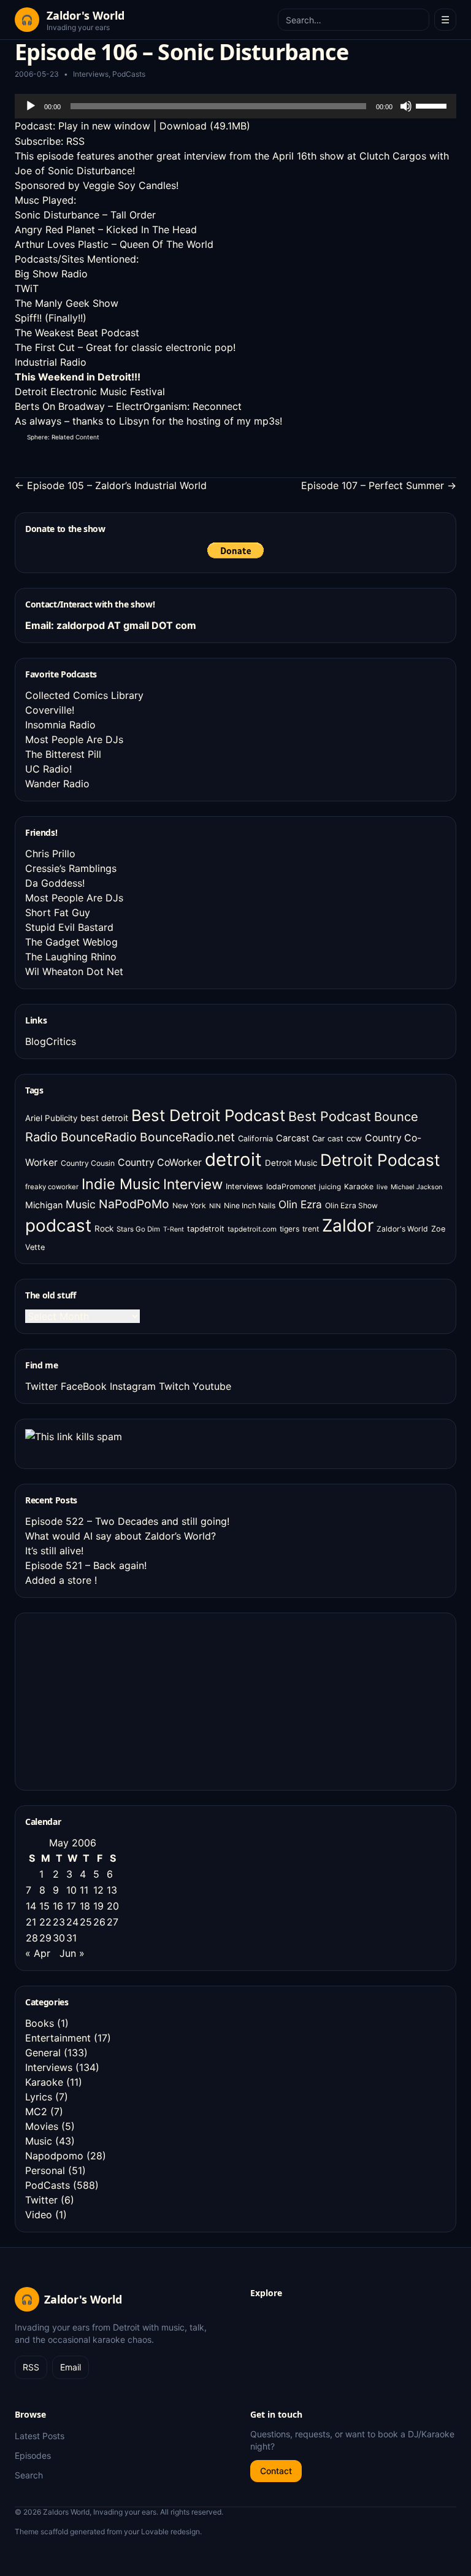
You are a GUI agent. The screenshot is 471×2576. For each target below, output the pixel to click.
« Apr (38, 1953)
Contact (276, 2471)
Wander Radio (57, 784)
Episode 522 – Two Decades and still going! (127, 1521)
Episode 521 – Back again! (86, 1565)
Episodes (33, 2455)
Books (40, 2023)
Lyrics (39, 2097)
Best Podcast (330, 1116)
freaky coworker (52, 1187)
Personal (45, 2170)
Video (39, 2215)
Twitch (174, 1386)
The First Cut (45, 347)
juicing (330, 1187)
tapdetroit (206, 1229)
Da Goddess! (55, 883)
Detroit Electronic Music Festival (90, 391)
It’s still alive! (54, 1551)
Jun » (72, 1953)
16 (58, 1906)
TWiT (27, 288)
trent (311, 1229)
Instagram (133, 1386)
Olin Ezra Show (351, 1205)
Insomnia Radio (60, 725)
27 (113, 1922)
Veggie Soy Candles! (131, 185)
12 (98, 1890)
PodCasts (129, 74)
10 (71, 1890)
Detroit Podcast (380, 1160)
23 (59, 1922)
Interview (193, 1184)
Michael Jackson (416, 1187)
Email (71, 2367)
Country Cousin (88, 1163)
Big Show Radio (51, 274)
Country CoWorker (160, 1163)
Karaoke (359, 1186)
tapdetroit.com (252, 1229)
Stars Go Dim (138, 1229)
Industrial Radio (51, 362)
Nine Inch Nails (250, 1205)
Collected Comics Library (84, 695)
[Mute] (406, 106)
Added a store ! (61, 1580)
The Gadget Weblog (71, 942)
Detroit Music (291, 1163)
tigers (289, 1229)
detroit (233, 1159)
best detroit (104, 1118)
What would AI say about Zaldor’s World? (121, 1536)
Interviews (91, 74)
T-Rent (174, 1229)
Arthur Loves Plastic (62, 244)
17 (71, 1906)
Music (81, 1204)
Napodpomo (54, 2156)
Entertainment (58, 2038)
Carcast (293, 1138)
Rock (104, 1228)
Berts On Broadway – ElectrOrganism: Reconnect (128, 406)
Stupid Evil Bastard (69, 927)
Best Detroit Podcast (208, 1115)
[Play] (31, 106)
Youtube (212, 1386)
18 (85, 1906)
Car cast (328, 1139)
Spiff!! (28, 318)
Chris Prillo (50, 854)
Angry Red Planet (55, 229)
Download (183, 126)
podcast (58, 1225)
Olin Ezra (300, 1204)
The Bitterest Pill (63, 754)
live (382, 1187)
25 (86, 1922)
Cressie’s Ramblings (71, 868)
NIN (215, 1206)
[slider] (433, 105)
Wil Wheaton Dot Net (74, 971)
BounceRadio (99, 1137)
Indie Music (121, 1184)
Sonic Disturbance (57, 215)
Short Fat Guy (58, 912)
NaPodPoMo (134, 1204)
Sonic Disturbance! (91, 171)
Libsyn (134, 421)
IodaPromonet (291, 1186)
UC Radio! (48, 769)
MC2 (36, 2111)
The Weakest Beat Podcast (77, 333)
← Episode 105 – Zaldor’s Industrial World (111, 485)
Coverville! (50, 710)
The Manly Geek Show (67, 303)
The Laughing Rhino (71, 957)
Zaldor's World (402, 1229)
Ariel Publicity (51, 1118)
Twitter (41, 1386)
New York (189, 1205)
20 (113, 1906)
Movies (42, 2126)
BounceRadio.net (187, 1137)
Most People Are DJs (74, 739)
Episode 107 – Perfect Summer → (379, 485)
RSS (75, 141)
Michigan (44, 1205)
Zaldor (348, 1225)
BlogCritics (51, 1041)
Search (29, 2475)
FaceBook (84, 1386)
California (255, 1139)
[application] (235, 106)
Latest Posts (40, 2436)
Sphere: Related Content (63, 437)
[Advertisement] (117, 1700)
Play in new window (104, 126)
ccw (354, 1138)
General (43, 2053)
